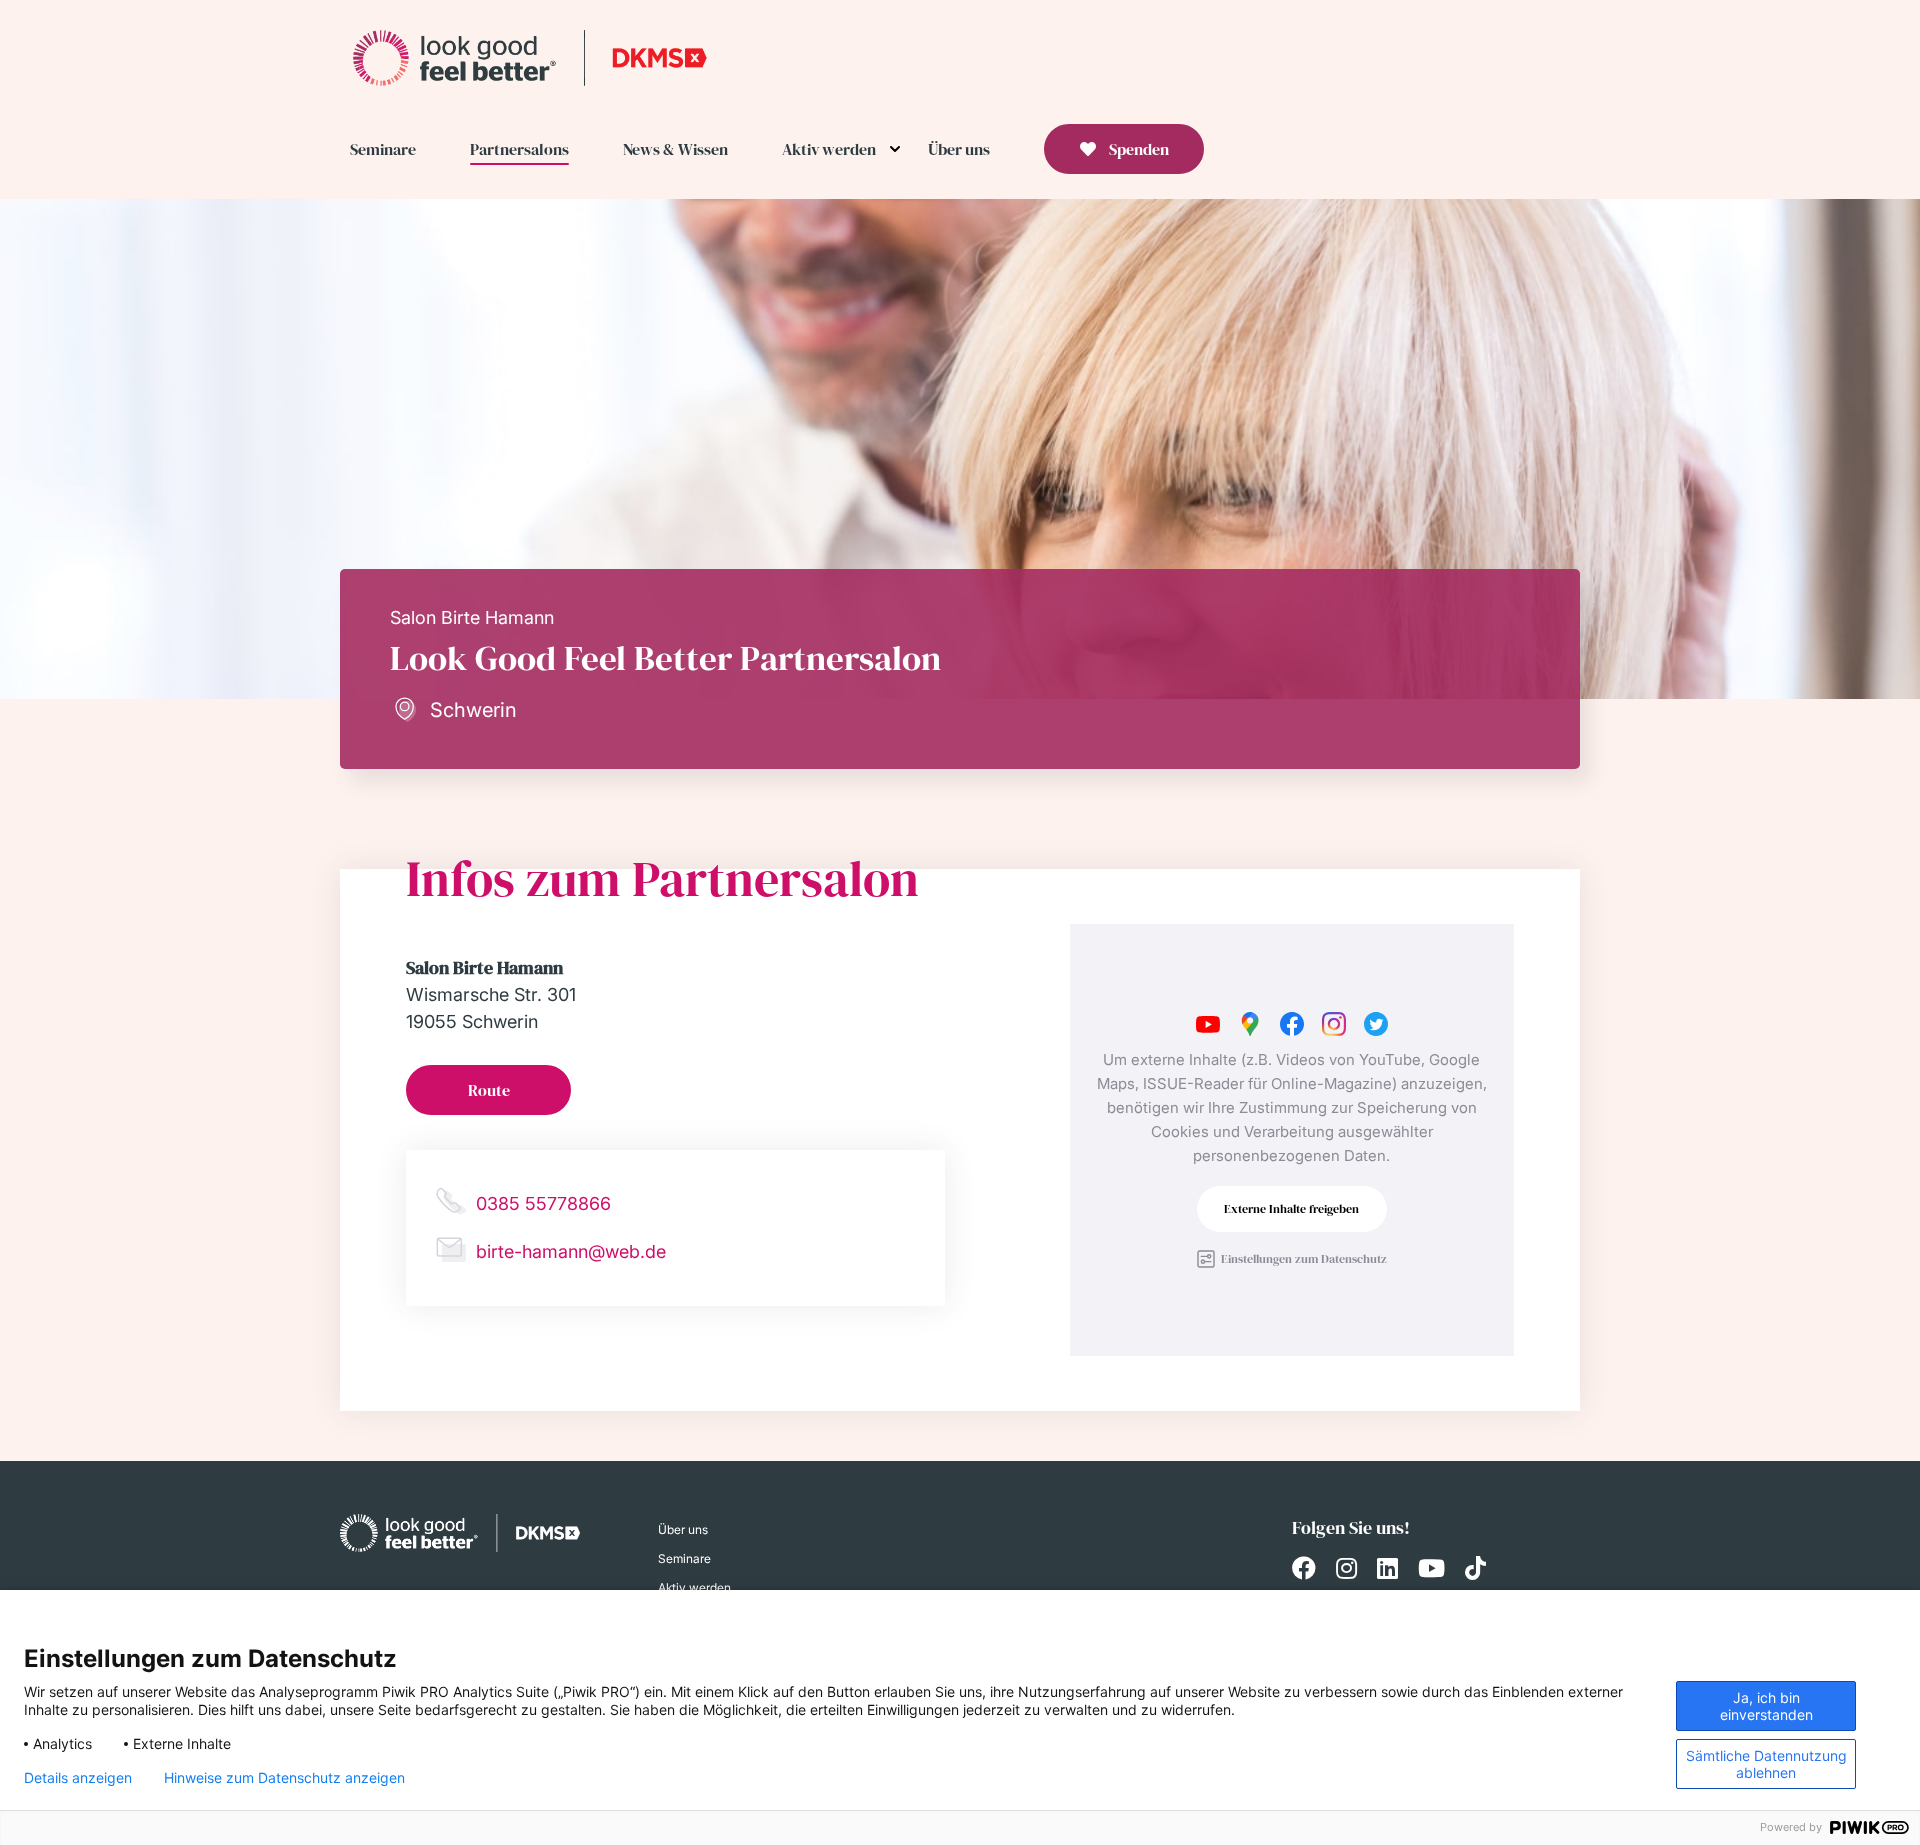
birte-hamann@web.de (571, 1251)
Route (489, 1090)
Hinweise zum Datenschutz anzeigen (284, 1778)
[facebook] (1304, 1571)
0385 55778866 (543, 1203)
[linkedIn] (1387, 1571)
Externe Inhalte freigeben (1291, 1209)
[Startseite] (530, 57)
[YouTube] (1431, 1571)
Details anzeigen (78, 1778)
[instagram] (1346, 1571)
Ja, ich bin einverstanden (1766, 1706)
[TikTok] (1475, 1571)
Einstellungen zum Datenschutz (1304, 1259)
